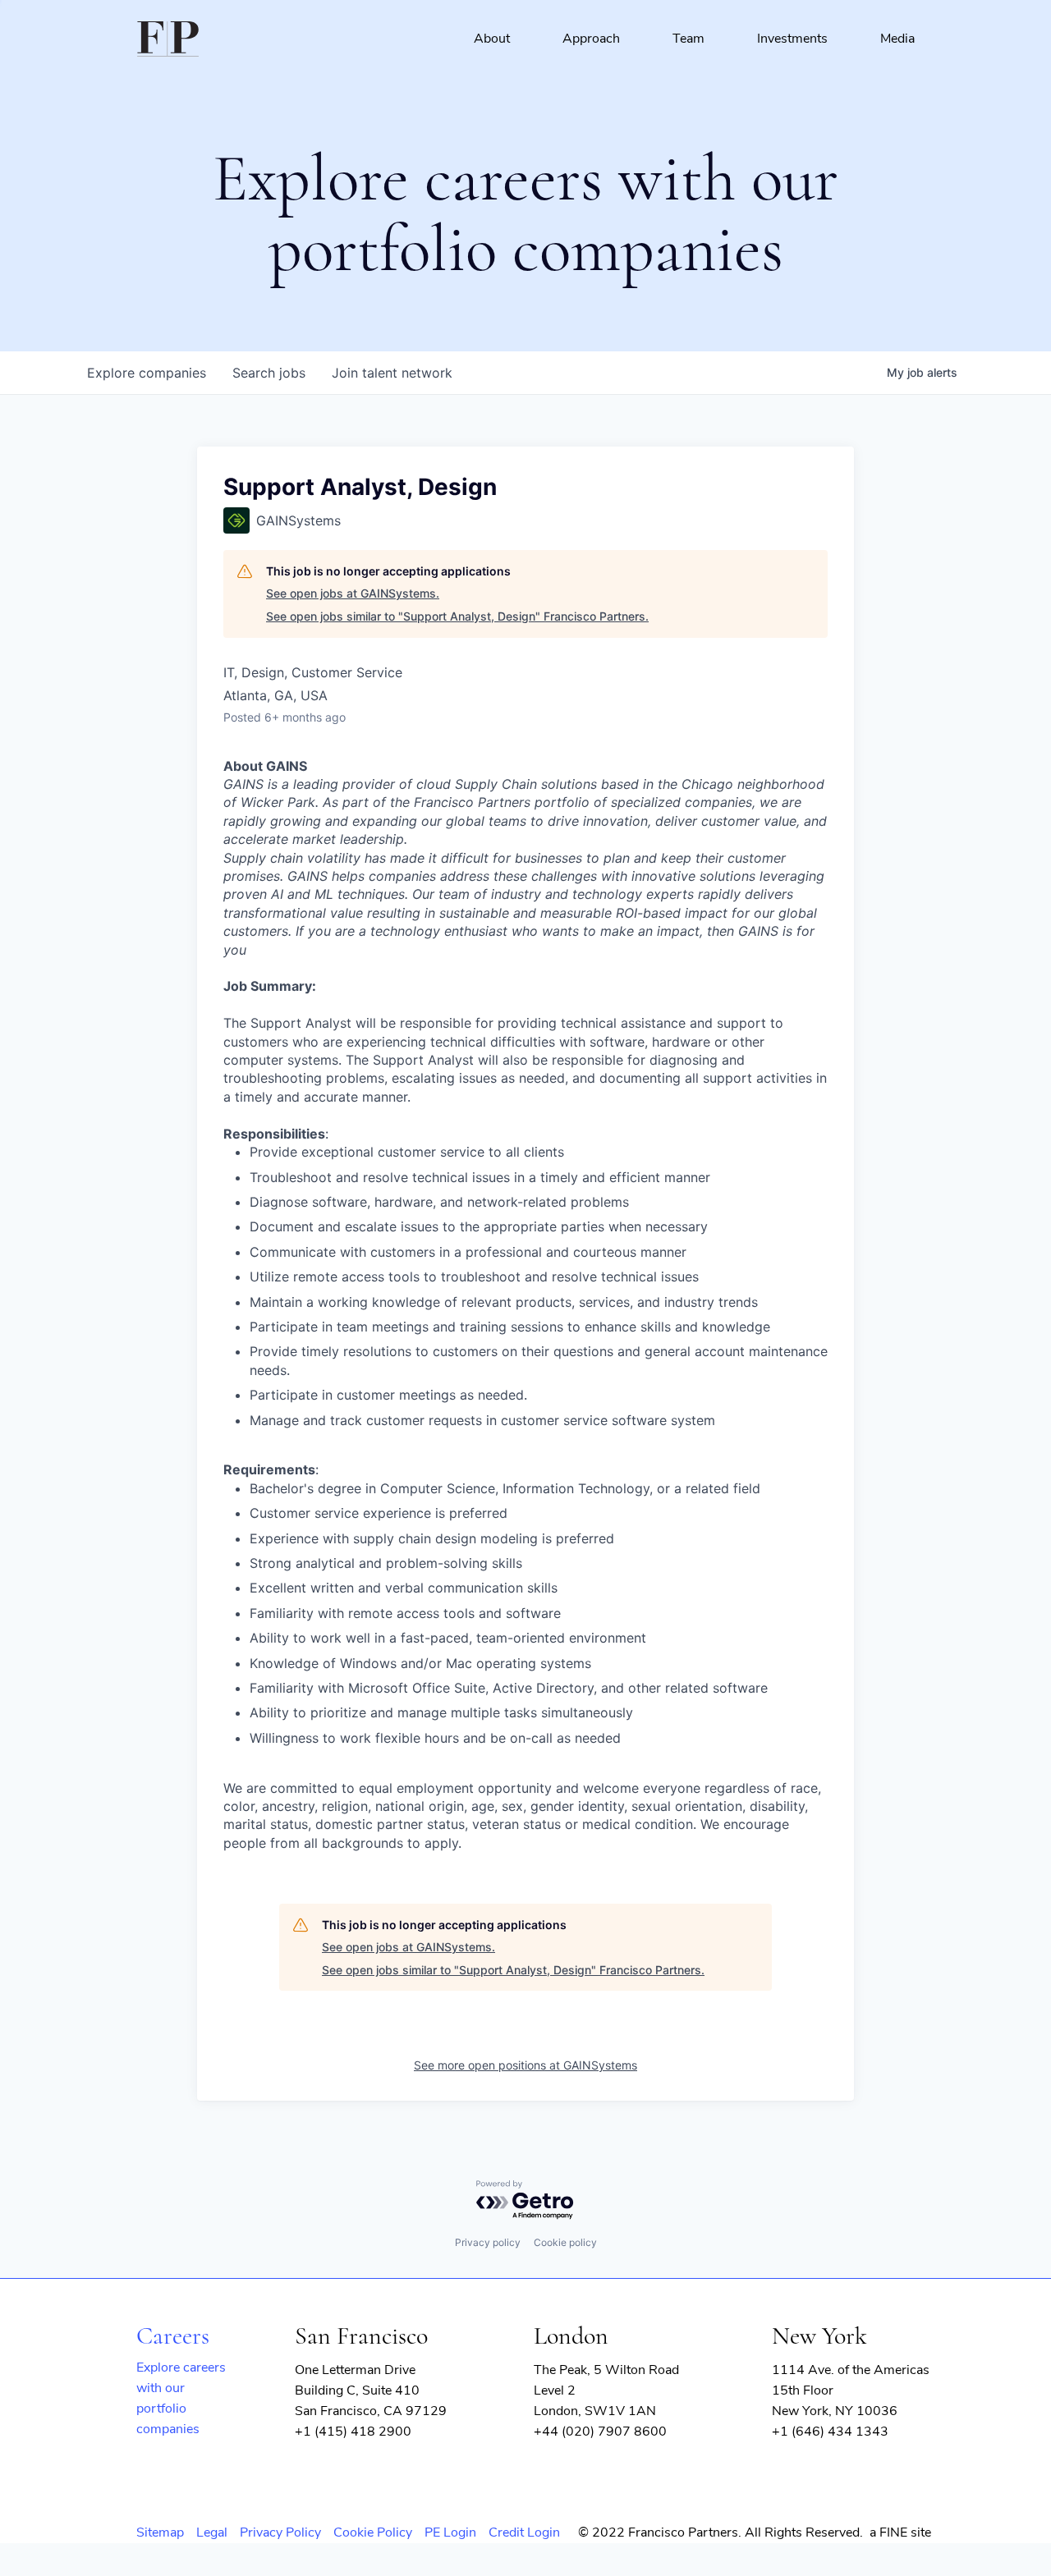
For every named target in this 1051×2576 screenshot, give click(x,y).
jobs (269, 373)
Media (897, 39)
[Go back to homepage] (168, 39)
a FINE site (900, 2532)
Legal (212, 2532)
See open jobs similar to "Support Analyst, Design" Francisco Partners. (457, 616)
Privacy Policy (280, 2532)
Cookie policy (565, 2242)
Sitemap (160, 2532)
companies (147, 373)
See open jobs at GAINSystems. (353, 593)
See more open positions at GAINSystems (525, 2065)
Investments (792, 39)
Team (688, 39)
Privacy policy (488, 2242)
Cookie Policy (373, 2532)
